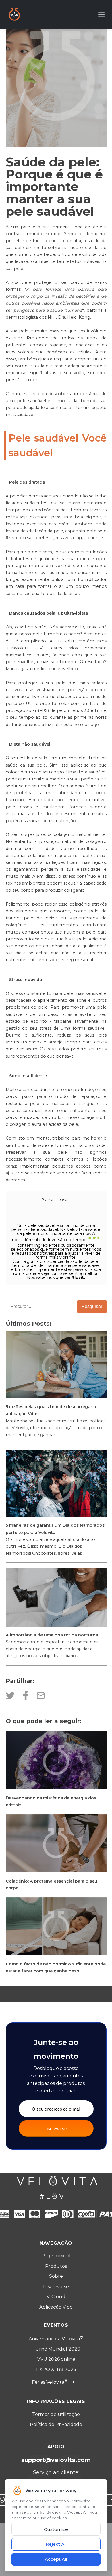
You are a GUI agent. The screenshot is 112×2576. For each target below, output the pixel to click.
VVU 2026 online (56, 2359)
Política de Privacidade (56, 2424)
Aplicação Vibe (56, 2307)
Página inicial (56, 2256)
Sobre (56, 2276)
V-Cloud (56, 2297)
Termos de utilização (56, 2414)
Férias (53, 2382)
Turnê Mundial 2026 (56, 2349)
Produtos (56, 2266)
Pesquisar (92, 1306)
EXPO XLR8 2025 (56, 2369)
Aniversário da (54, 2339)
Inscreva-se (56, 2287)
